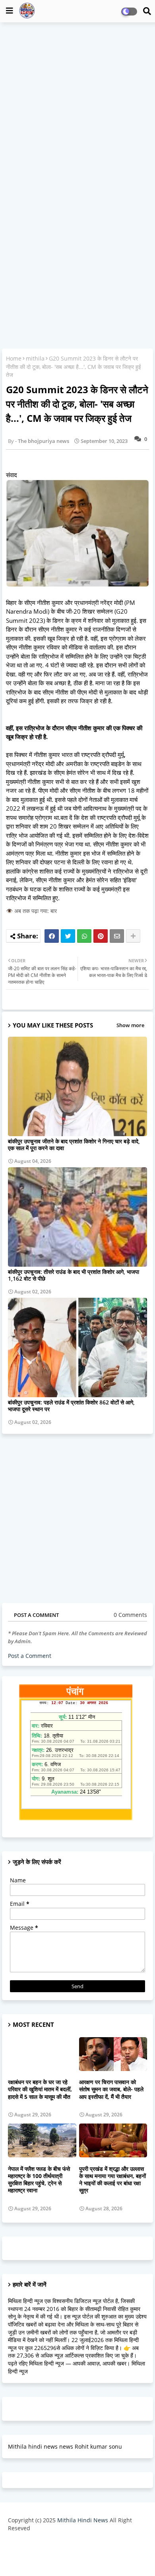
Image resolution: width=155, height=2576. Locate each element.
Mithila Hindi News (83, 2520)
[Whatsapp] (84, 936)
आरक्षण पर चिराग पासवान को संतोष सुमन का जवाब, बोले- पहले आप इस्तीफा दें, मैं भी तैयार (111, 2089)
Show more (130, 1025)
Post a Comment (30, 1656)
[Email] (117, 936)
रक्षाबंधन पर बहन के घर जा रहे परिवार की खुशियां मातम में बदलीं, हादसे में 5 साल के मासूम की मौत (40, 2089)
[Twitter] (68, 936)
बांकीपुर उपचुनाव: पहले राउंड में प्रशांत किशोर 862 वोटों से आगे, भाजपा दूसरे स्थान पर (71, 1406)
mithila (35, 358)
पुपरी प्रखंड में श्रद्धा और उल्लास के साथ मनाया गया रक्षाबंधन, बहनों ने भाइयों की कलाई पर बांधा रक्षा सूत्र (112, 2180)
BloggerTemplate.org (77, 2557)
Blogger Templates (71, 2544)
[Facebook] (52, 936)
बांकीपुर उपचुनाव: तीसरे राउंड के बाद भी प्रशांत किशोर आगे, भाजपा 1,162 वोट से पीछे (74, 1275)
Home (14, 358)
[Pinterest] (101, 936)
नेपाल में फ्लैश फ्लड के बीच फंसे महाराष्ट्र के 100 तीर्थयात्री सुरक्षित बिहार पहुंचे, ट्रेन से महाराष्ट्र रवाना (39, 2180)
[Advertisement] (77, 108)
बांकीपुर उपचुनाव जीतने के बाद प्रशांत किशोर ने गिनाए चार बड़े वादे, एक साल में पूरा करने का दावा (74, 1145)
